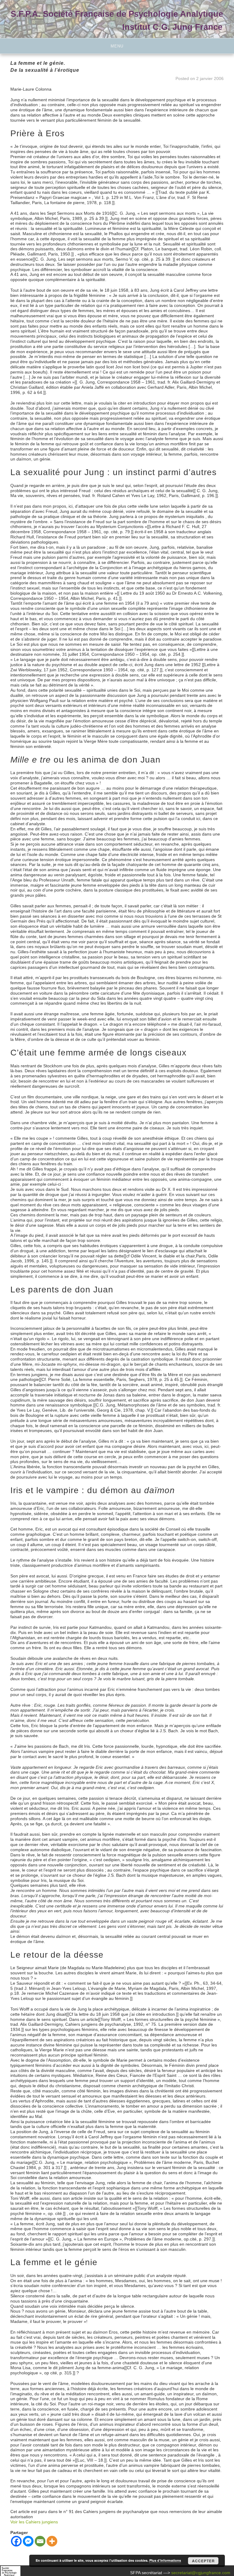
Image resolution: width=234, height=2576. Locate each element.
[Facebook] (16, 2541)
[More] (52, 2541)
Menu (117, 46)
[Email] (40, 2541)
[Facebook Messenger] (28, 2541)
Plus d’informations (165, 2560)
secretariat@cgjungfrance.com (201, 2573)
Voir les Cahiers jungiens (34, 2522)
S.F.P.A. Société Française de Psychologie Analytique (117, 14)
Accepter (203, 2561)
